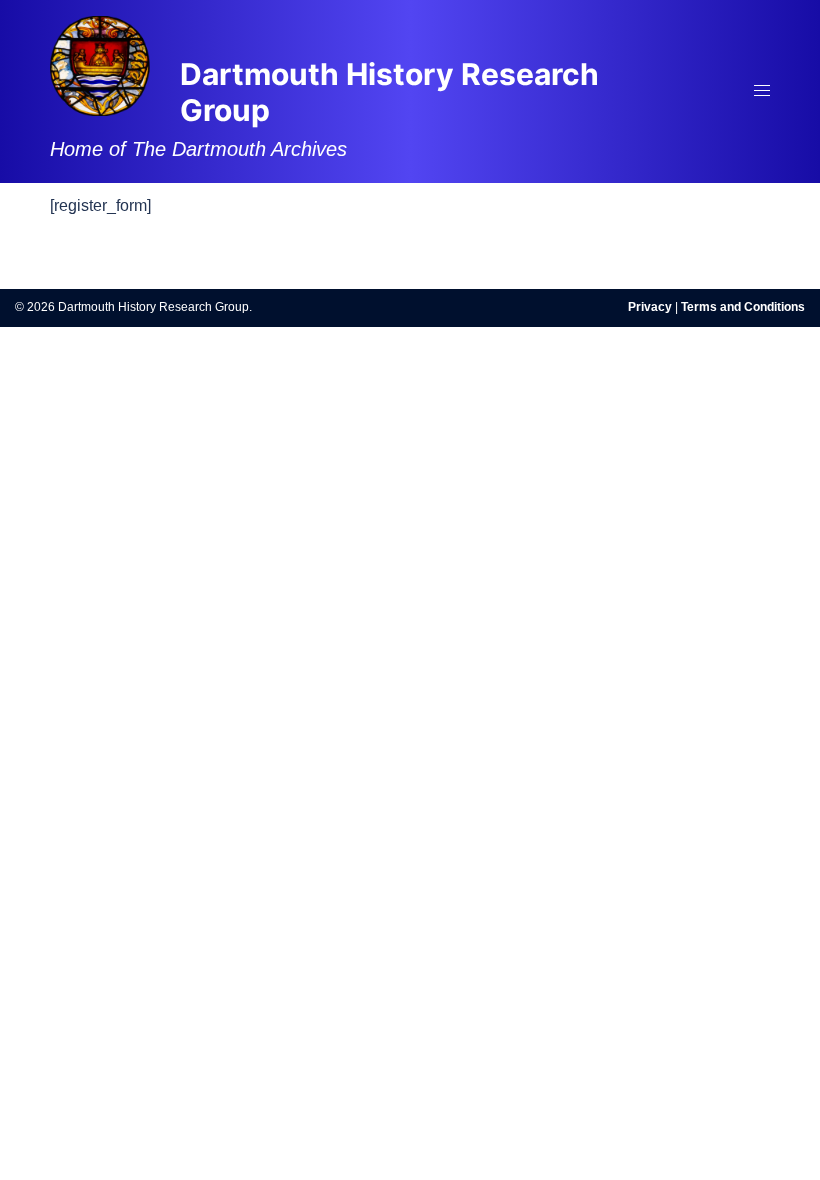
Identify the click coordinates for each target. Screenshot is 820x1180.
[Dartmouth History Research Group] (100, 64)
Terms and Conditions (743, 307)
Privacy (650, 307)
